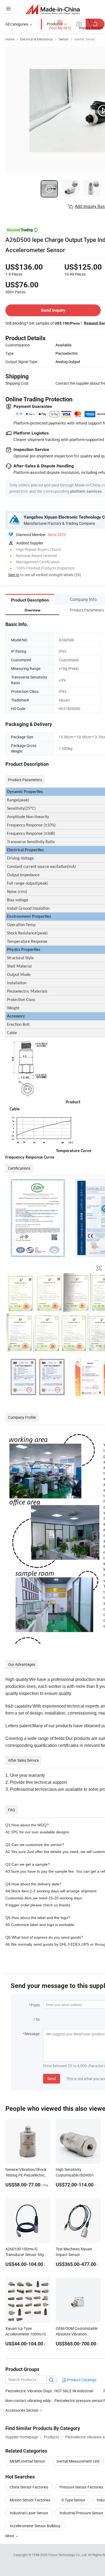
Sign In (14, 575)
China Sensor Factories (29, 2487)
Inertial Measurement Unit (78, 2461)
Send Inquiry (53, 310)
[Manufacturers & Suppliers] (53, 9)
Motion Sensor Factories (30, 2500)
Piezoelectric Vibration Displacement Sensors (30, 2391)
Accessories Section (22, 2410)
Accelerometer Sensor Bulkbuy (35, 2526)
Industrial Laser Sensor (29, 2513)
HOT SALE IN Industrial (74, 2391)
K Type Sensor (73, 2500)
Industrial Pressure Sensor (81, 2513)
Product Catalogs (81, 2380)
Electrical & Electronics (36, 39)
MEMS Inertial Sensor (27, 2461)
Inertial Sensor (85, 39)
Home (10, 39)
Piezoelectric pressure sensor (79, 2401)
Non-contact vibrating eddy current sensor (30, 2401)
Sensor (64, 39)
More (10, 2536)
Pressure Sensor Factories (81, 2487)
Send (52, 2079)
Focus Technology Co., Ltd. (68, 2555)
